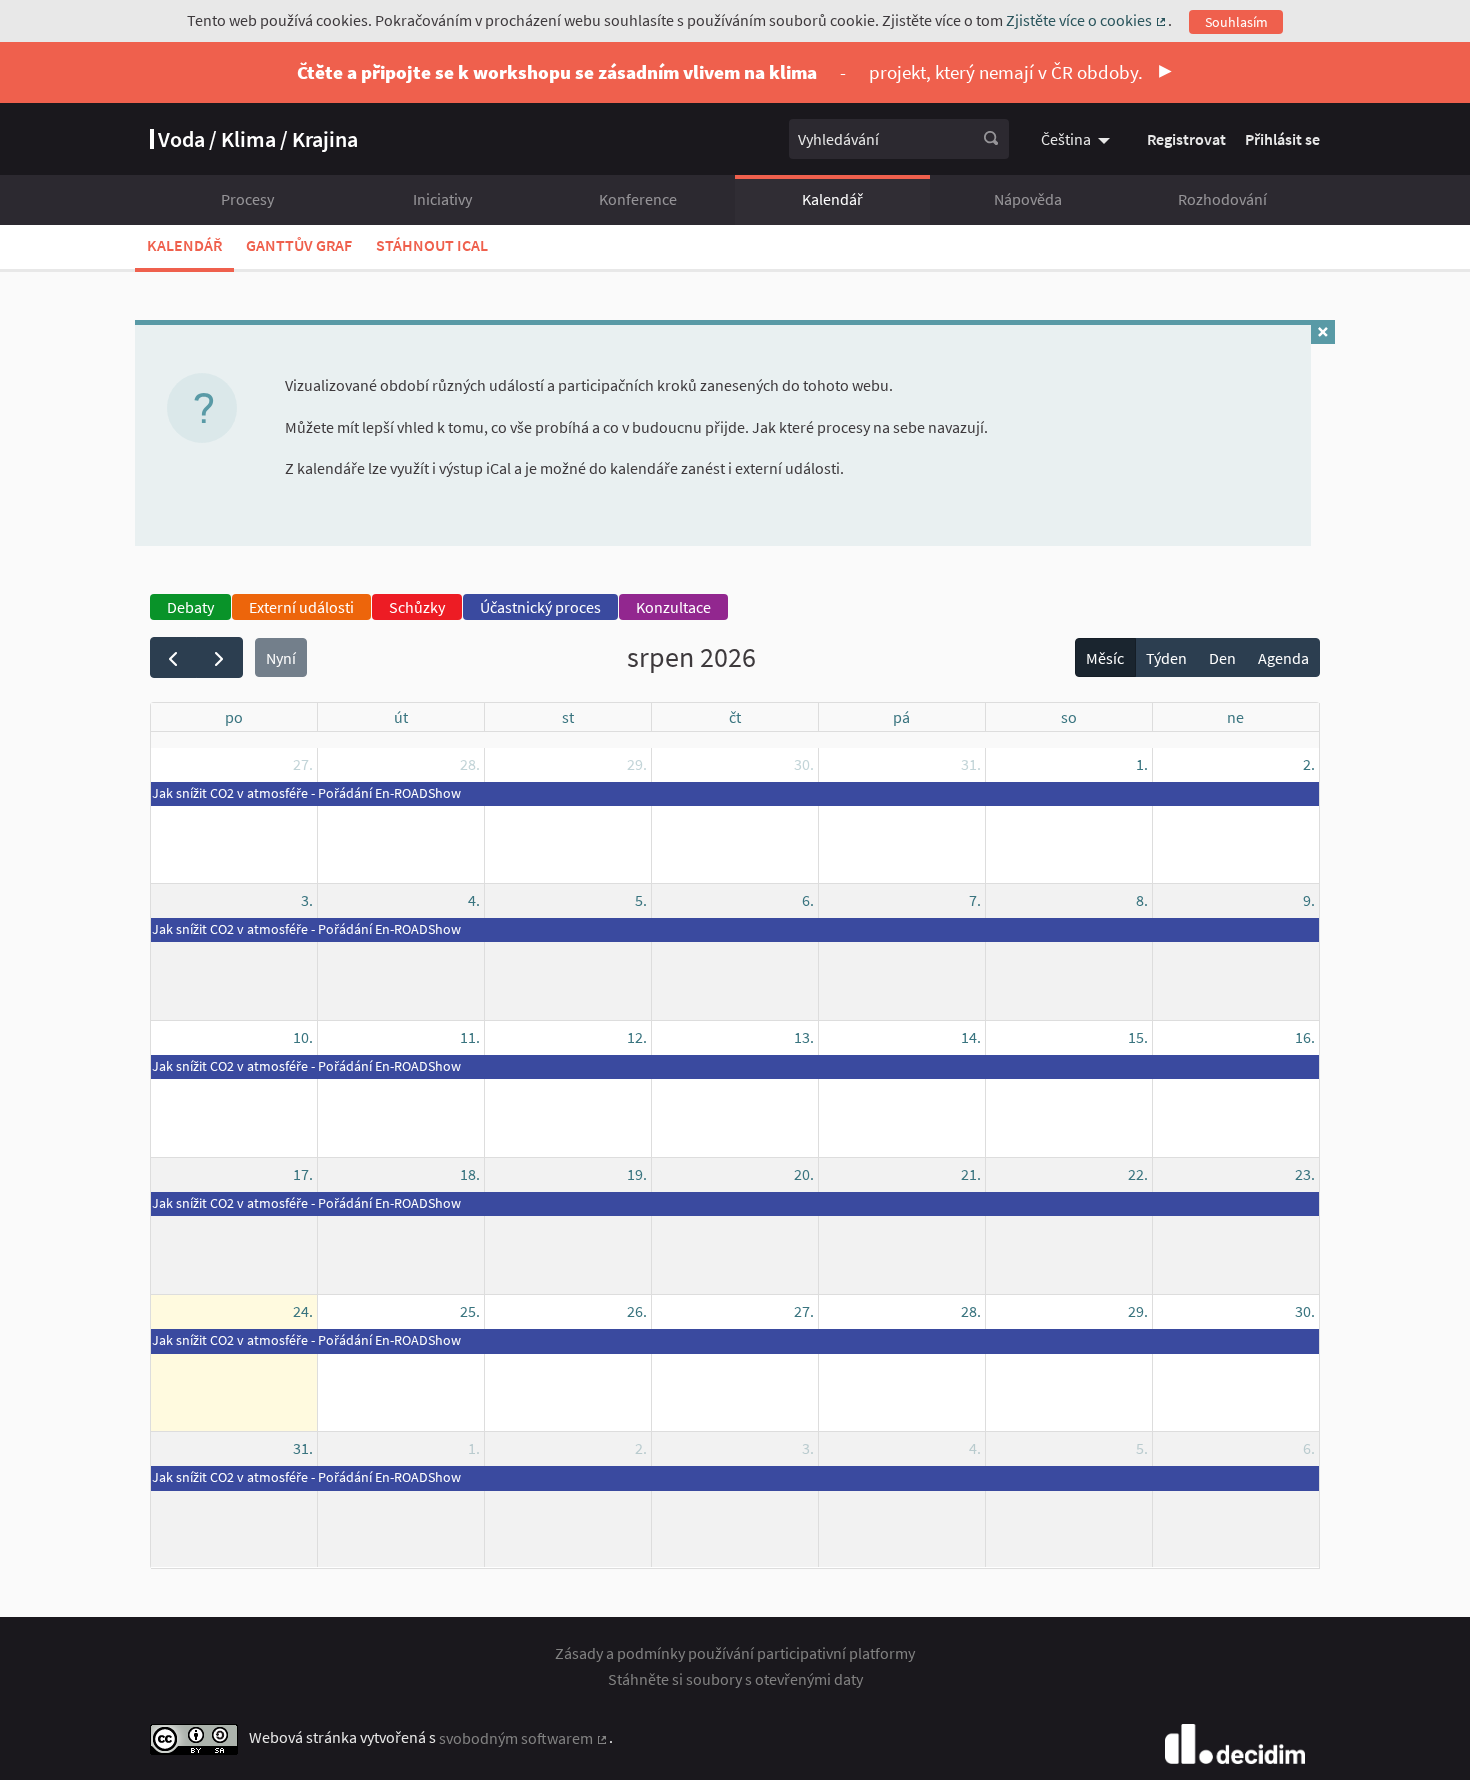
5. (641, 900)
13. (804, 1037)
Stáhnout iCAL (432, 245)
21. (971, 1174)
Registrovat (1186, 139)
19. (637, 1174)
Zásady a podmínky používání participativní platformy (735, 1653)
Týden (1166, 658)
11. (470, 1037)
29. (637, 764)
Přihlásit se (1282, 139)
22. (1138, 1174)
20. (804, 1174)
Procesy (247, 199)
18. (470, 1174)
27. (303, 764)
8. (1142, 900)
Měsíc (1105, 658)
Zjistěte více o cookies (1087, 20)
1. (1142, 764)
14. (971, 1037)
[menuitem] (1078, 139)
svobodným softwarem (524, 1738)
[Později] (219, 657)
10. (303, 1037)
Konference (638, 199)
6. (808, 900)
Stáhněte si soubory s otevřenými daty (735, 1679)
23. (1305, 1174)
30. (804, 764)
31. (971, 764)
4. (474, 900)
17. (303, 1174)
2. (1309, 764)
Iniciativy (442, 199)
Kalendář (832, 199)
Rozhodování (1222, 199)
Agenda (1283, 658)
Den (1222, 658)
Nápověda (1028, 199)
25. (470, 1311)
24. (303, 1311)
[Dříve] (173, 657)
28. (470, 764)
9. (1309, 900)
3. (307, 900)
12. (637, 1037)
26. (637, 1311)
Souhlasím (1236, 22)
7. (975, 900)
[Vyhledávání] (991, 139)
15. (1138, 1037)
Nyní (281, 658)
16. (1305, 1037)
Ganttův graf (299, 245)
